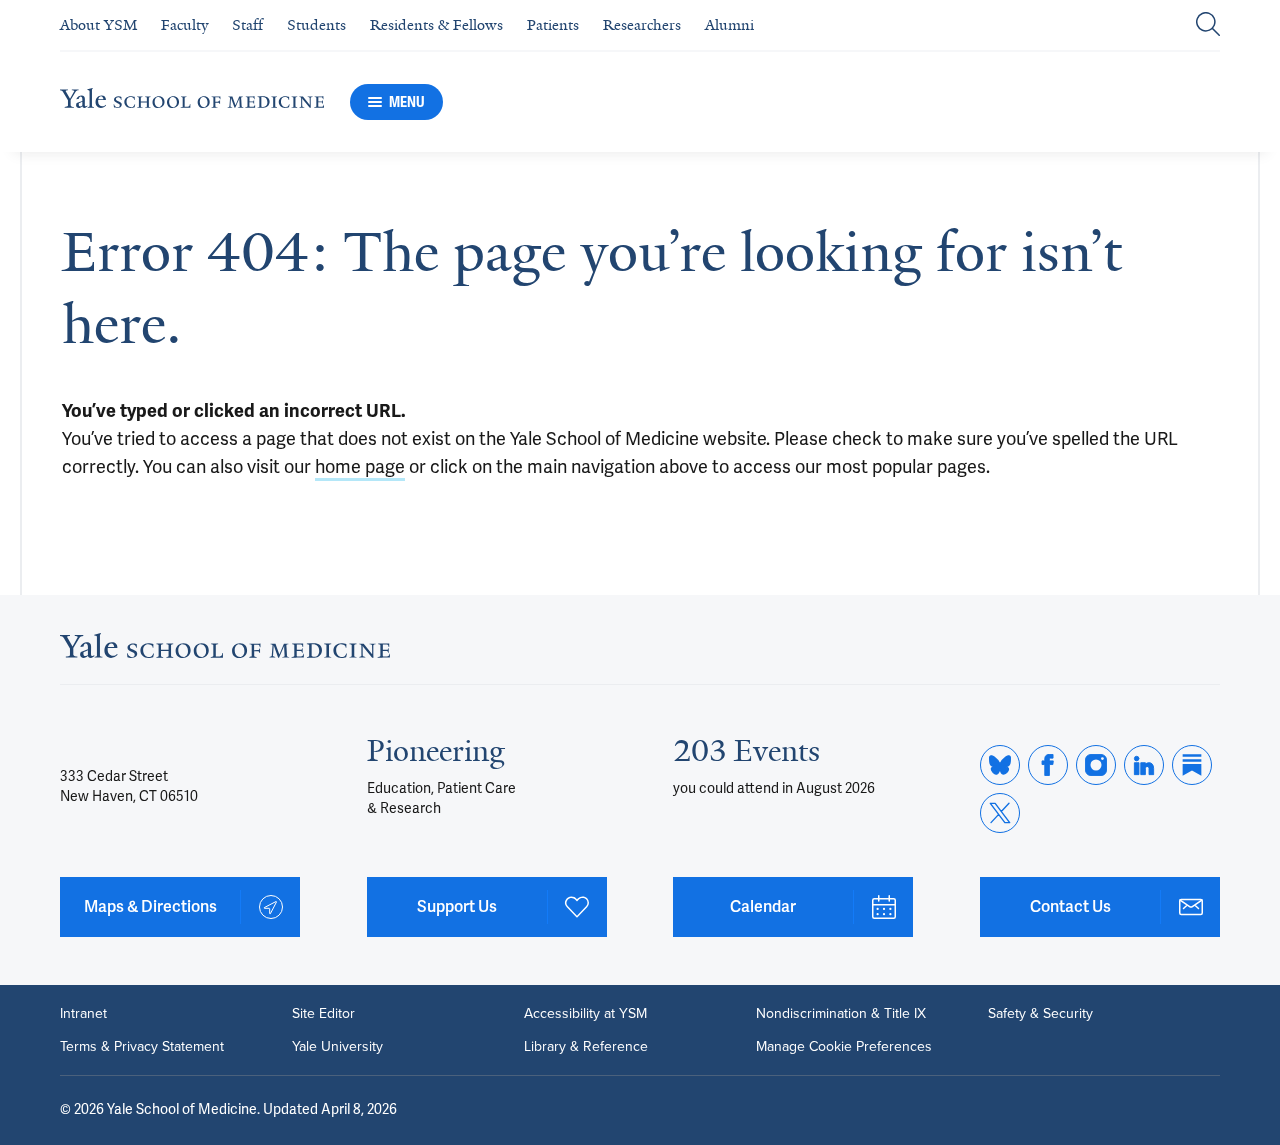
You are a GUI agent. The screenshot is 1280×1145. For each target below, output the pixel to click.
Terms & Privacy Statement (142, 1046)
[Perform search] (1208, 25)
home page (360, 467)
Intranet (83, 1013)
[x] (1000, 813)
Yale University (337, 1046)
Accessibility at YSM (585, 1013)
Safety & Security (1040, 1013)
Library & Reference (586, 1046)
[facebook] (1048, 765)
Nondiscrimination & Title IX (841, 1013)
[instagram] (1096, 765)
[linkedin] (1144, 765)
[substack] (1192, 765)
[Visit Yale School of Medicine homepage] (225, 652)
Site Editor (323, 1013)
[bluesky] (1000, 765)
